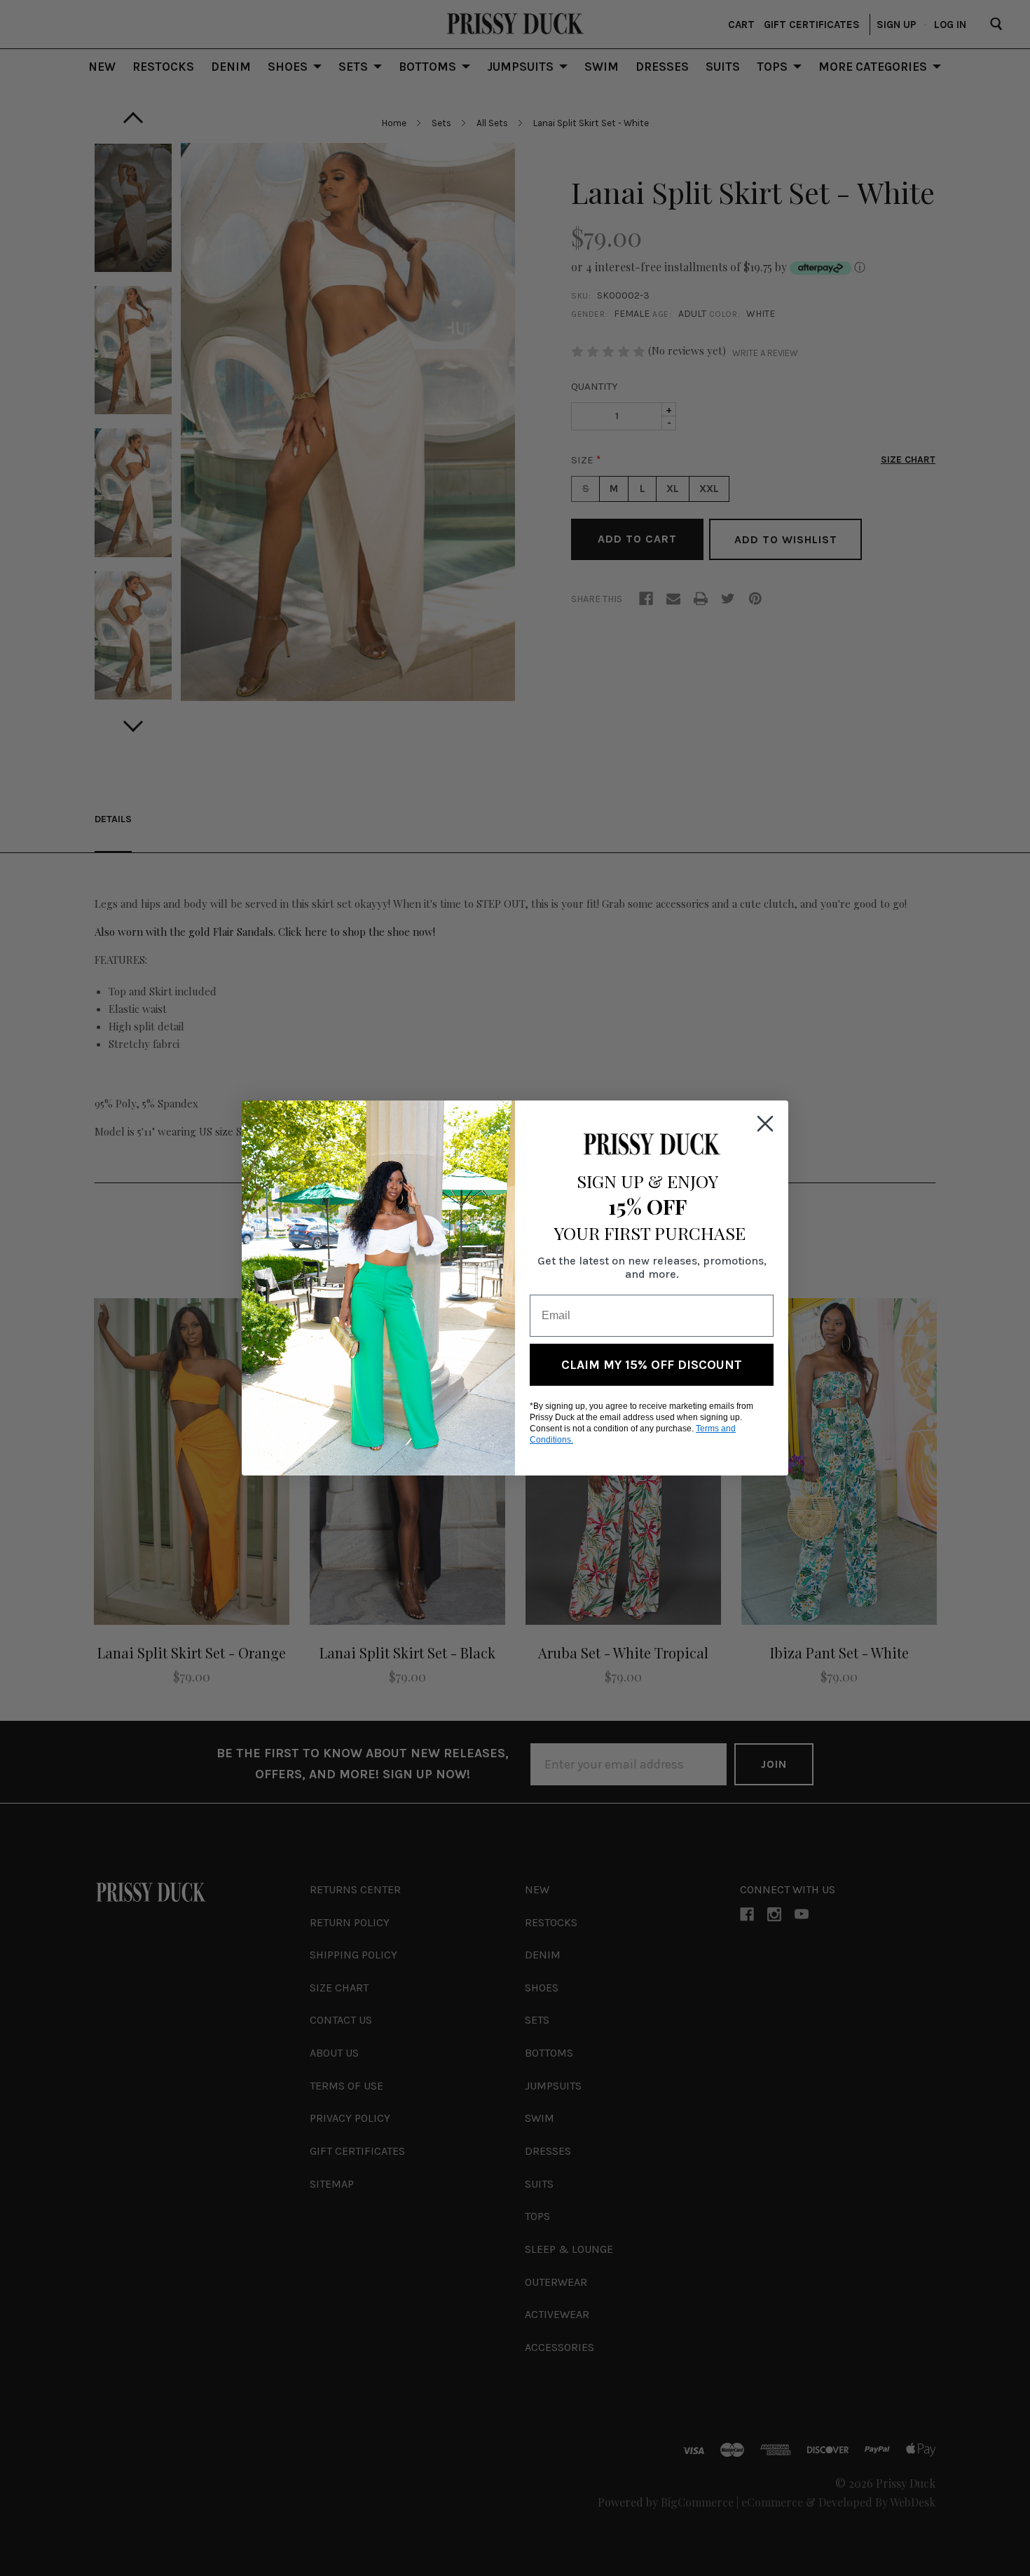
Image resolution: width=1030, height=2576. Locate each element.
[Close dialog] (765, 1124)
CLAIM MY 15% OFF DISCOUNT (652, 1365)
